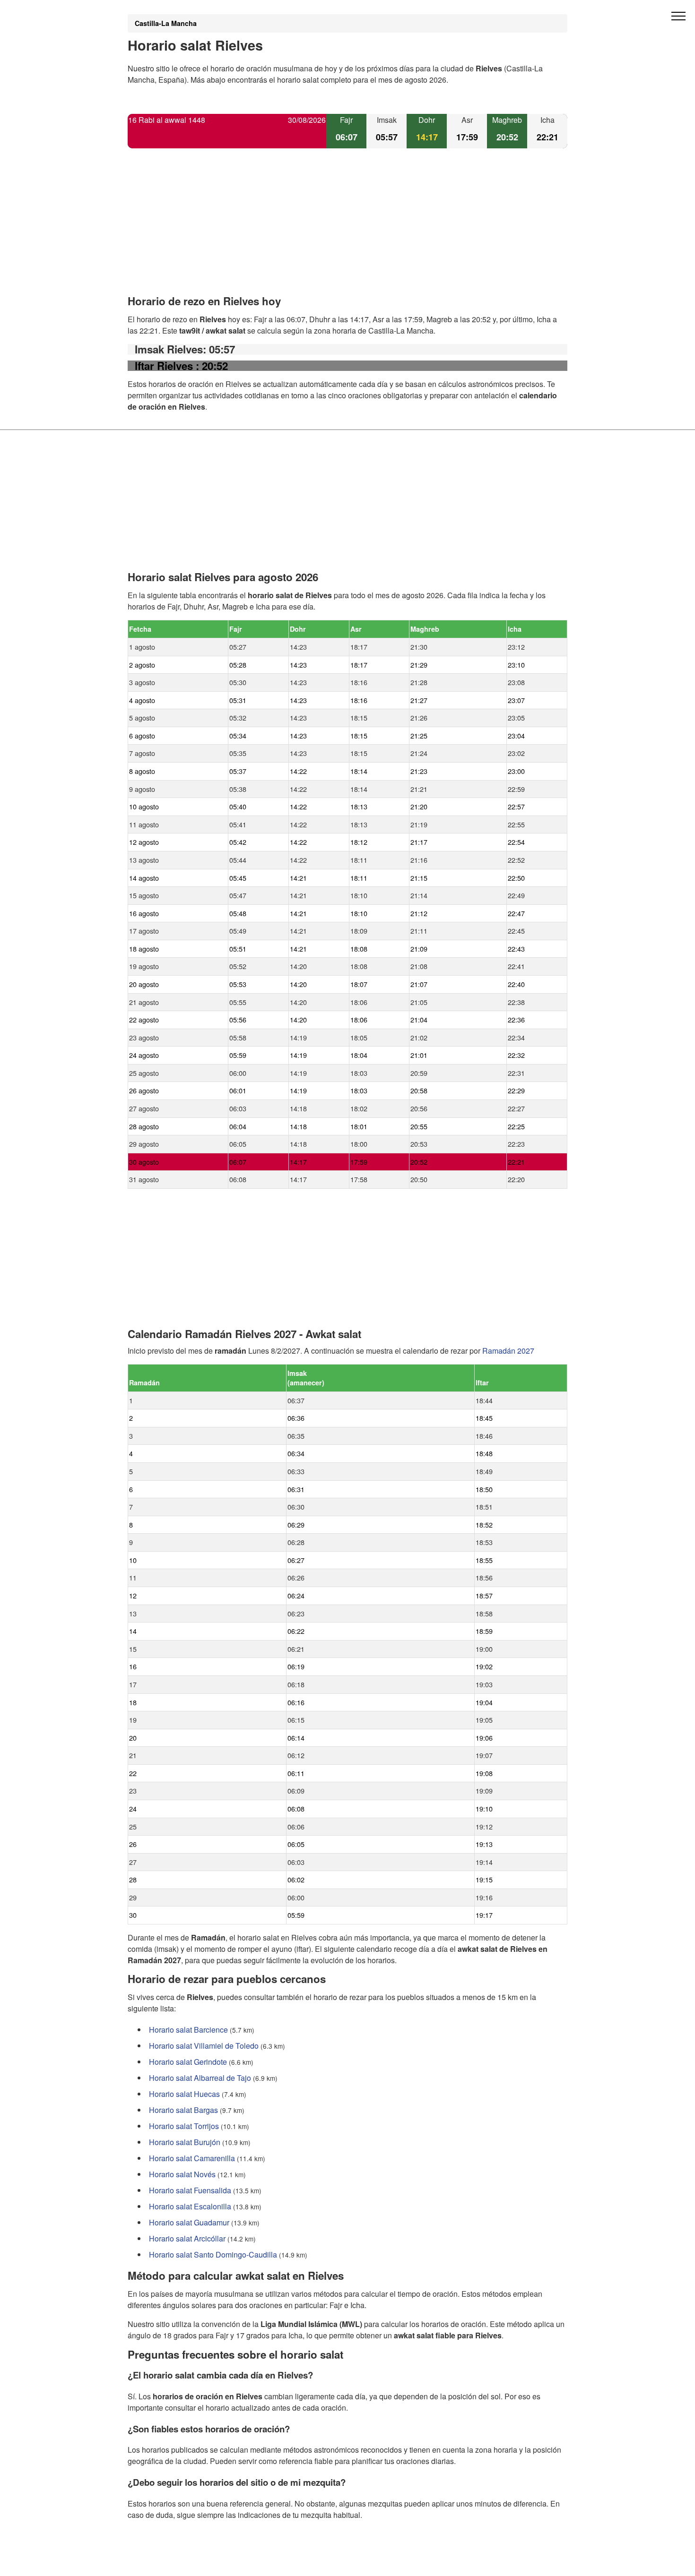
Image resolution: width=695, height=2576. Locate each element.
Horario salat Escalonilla (190, 2206)
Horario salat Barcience (188, 2030)
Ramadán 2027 (508, 1351)
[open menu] (678, 17)
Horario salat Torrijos (184, 2126)
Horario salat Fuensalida (190, 2190)
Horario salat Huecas (184, 2094)
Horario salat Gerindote (188, 2062)
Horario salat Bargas (183, 2110)
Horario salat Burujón (185, 2142)
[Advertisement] (347, 230)
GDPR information (158, 2563)
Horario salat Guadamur (189, 2222)
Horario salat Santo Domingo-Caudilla (213, 2254)
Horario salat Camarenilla (192, 2158)
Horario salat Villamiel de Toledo (204, 2046)
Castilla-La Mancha (166, 23)
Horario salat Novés (182, 2174)
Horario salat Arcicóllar (187, 2238)
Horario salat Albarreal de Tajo (200, 2078)
